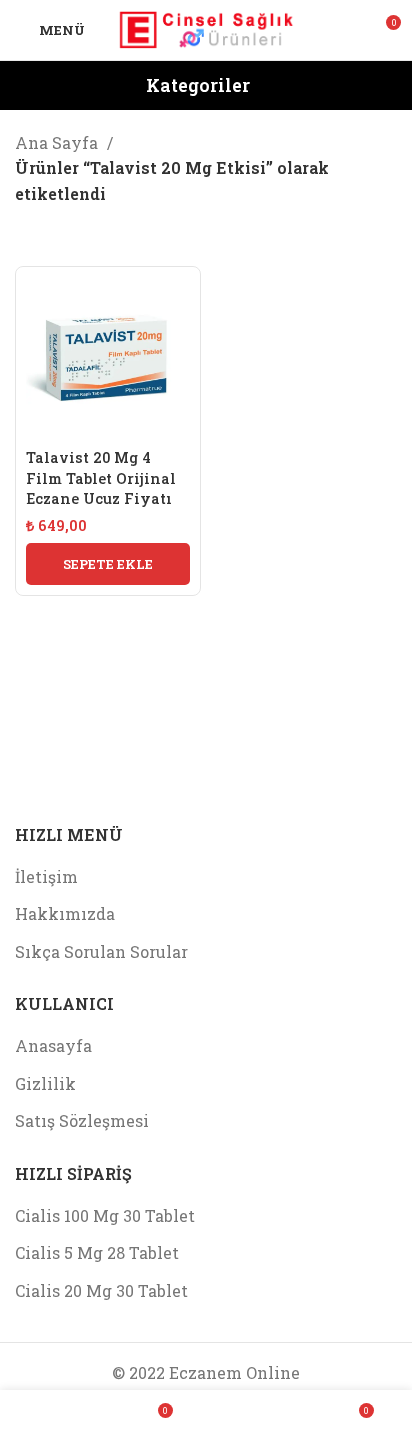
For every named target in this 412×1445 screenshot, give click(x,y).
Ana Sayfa (58, 142)
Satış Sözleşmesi (82, 1120)
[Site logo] (206, 27)
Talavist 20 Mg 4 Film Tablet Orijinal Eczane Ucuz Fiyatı (101, 477)
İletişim (46, 876)
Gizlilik (45, 1083)
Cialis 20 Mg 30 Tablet (101, 1290)
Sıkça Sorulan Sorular (101, 951)
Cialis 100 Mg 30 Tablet (105, 1215)
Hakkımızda (65, 913)
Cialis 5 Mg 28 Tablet (97, 1252)
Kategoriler (198, 86)
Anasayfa (53, 1045)
